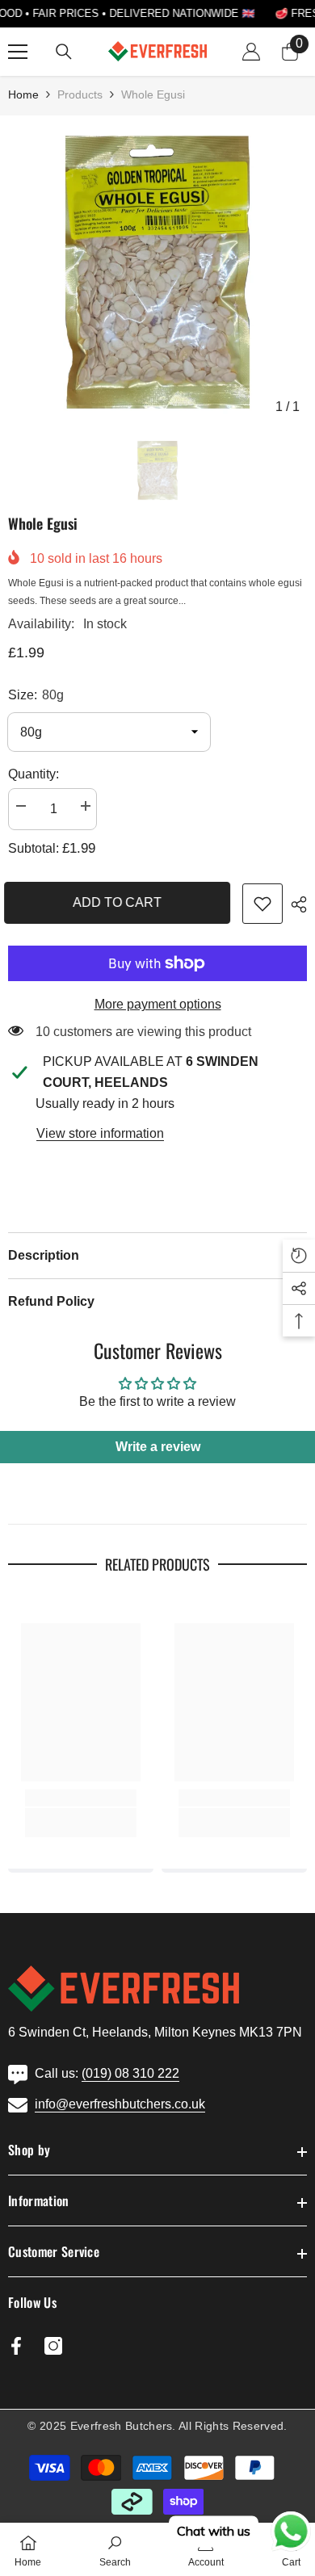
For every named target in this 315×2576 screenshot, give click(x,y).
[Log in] (251, 52)
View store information (100, 1133)
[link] (262, 904)
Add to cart (121, 902)
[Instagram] (53, 2346)
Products (80, 94)
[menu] (18, 52)
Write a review (158, 1447)
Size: (36, 695)
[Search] (64, 52)
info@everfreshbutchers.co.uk (120, 2104)
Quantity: (34, 774)
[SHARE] (295, 904)
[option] (157, 273)
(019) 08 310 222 (130, 2073)
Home (23, 94)
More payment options (158, 1004)
